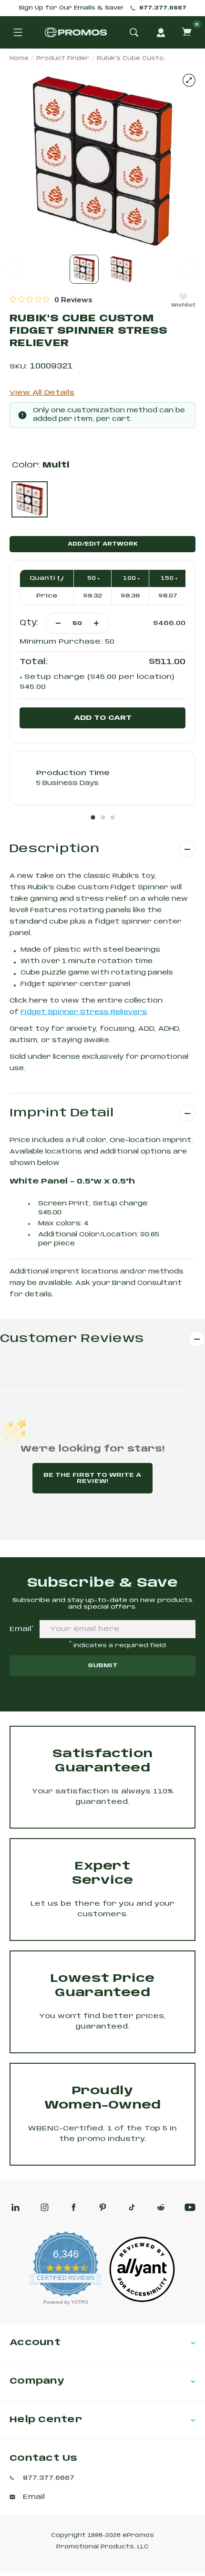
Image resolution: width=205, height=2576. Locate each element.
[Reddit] (161, 2207)
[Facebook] (74, 2207)
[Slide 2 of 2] (121, 269)
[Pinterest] (103, 2207)
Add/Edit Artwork (103, 544)
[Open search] (134, 32)
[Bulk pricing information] (58, 578)
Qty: (29, 623)
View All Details (42, 393)
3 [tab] (113, 817)
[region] (51, 299)
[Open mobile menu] (18, 32)
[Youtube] (190, 2207)
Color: (41, 465)
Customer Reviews (72, 1339)
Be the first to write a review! (92, 1478)
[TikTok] (132, 2207)
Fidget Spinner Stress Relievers (84, 1012)
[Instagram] (45, 2207)
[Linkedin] (15, 2207)
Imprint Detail (62, 1113)
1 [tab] (93, 817)
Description (54, 849)
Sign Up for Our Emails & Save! (71, 8)
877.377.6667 (163, 8)
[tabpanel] (102, 778)
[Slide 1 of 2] (84, 269)
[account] (161, 32)
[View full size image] (189, 80)
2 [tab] (103, 817)
